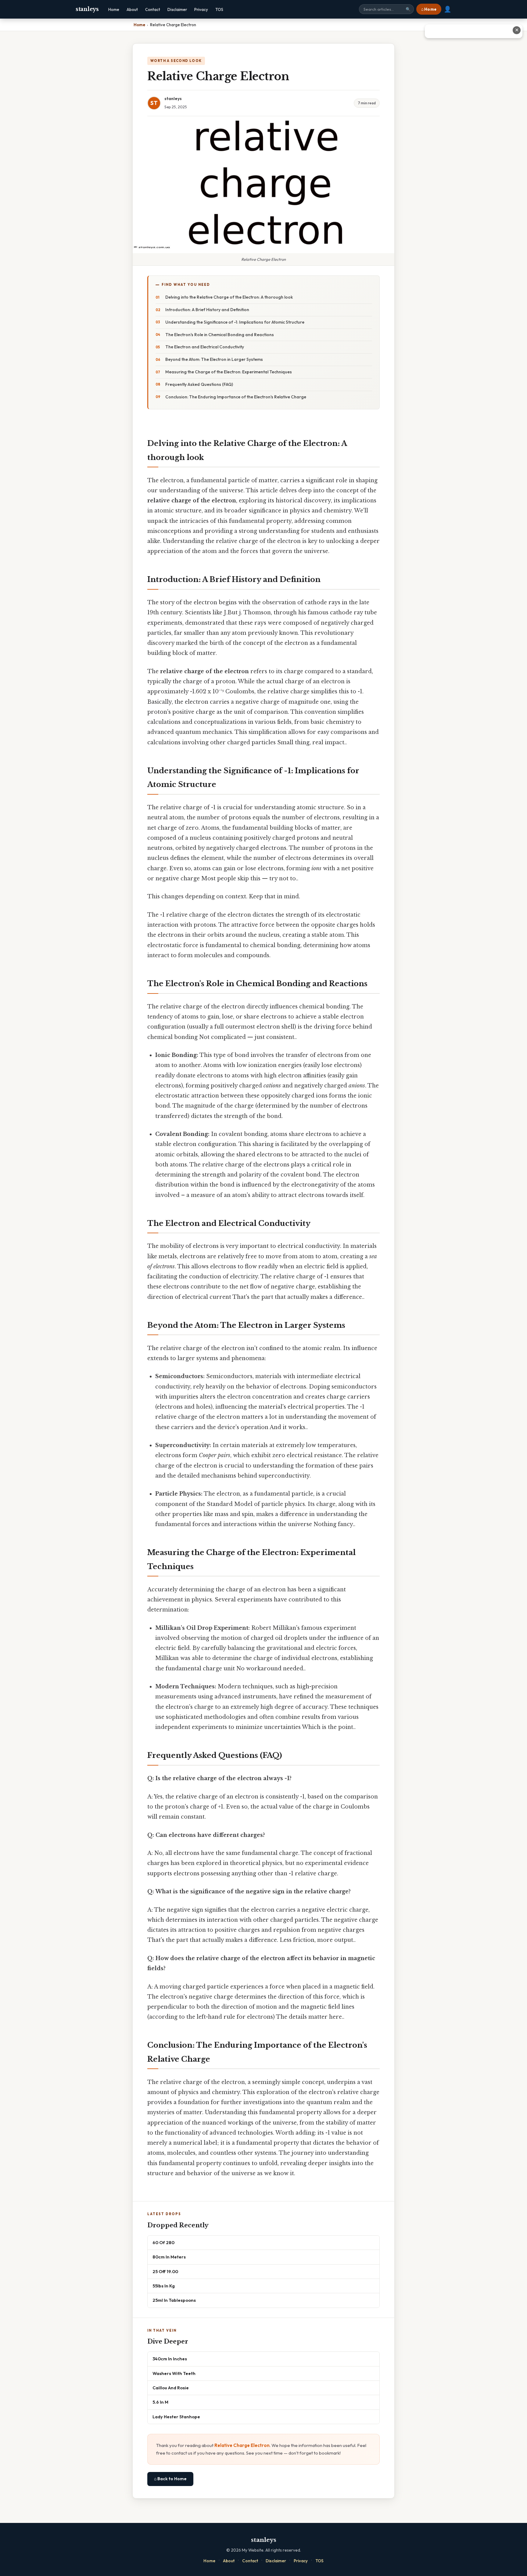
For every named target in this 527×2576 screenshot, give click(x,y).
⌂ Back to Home (170, 2479)
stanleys (87, 9)
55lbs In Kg (164, 2286)
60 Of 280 (163, 2242)
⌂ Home (429, 9)
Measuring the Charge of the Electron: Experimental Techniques (229, 372)
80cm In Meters (169, 2257)
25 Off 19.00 (165, 2271)
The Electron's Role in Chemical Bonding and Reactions (220, 335)
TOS (219, 9)
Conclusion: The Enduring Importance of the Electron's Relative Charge (236, 397)
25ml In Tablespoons (174, 2300)
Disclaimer (177, 9)
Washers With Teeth (174, 2373)
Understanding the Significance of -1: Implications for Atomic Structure (235, 322)
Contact (153, 9)
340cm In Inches (170, 2359)
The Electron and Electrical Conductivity (205, 347)
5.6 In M (160, 2402)
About (132, 9)
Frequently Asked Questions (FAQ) (199, 384)
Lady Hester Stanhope (176, 2417)
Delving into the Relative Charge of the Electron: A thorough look (229, 297)
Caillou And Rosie (171, 2388)
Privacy (201, 9)
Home (114, 9)
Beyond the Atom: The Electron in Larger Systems (214, 359)
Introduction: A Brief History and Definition (207, 310)
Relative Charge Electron (242, 2445)
